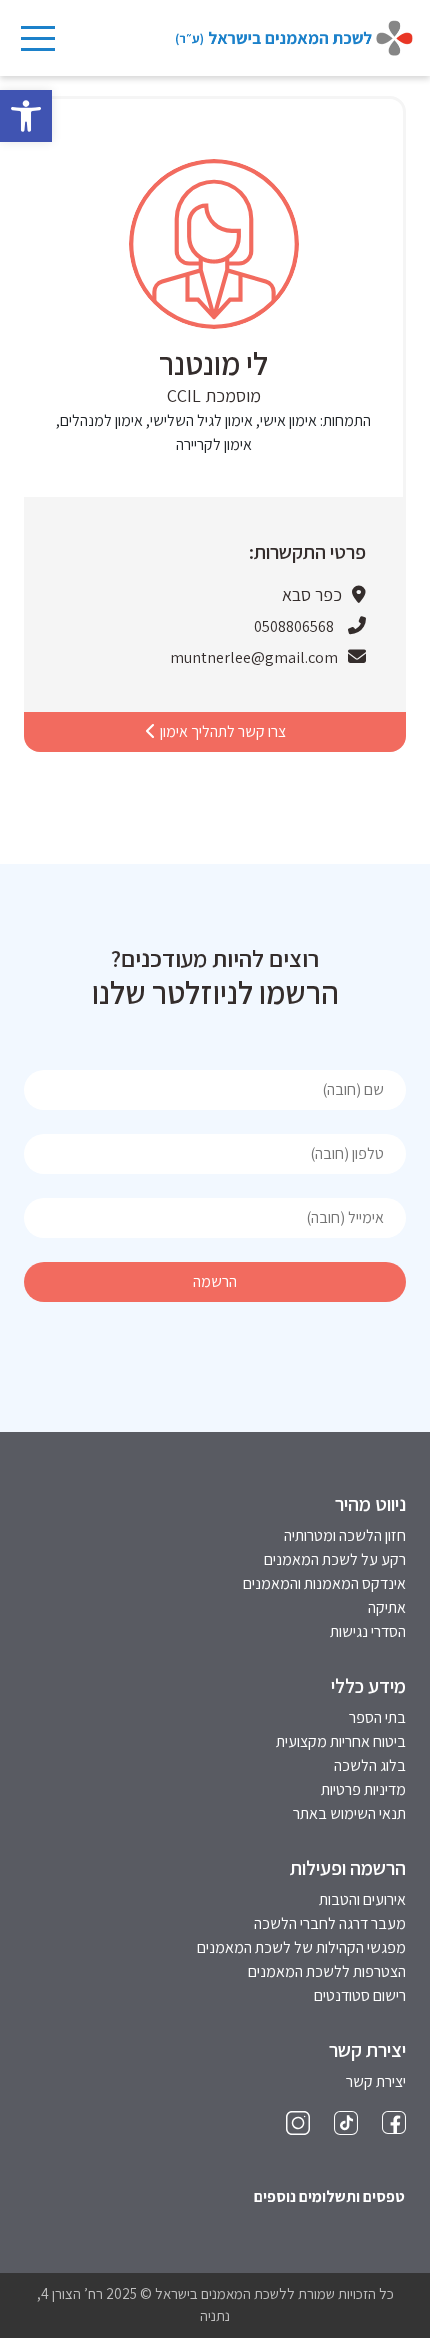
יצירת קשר (376, 2081)
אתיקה (387, 1607)
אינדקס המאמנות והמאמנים (324, 1583)
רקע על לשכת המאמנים (335, 1559)
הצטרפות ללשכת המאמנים (327, 1971)
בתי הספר (377, 1717)
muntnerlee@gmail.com (254, 657)
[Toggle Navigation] (37, 38)
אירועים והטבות (362, 1899)
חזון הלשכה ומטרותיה (345, 1535)
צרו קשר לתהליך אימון (221, 731)
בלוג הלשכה (370, 1765)
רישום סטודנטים (360, 1995)
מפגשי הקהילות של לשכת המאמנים (301, 1947)
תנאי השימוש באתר (349, 1813)
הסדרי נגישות (368, 1631)
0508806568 (294, 626)
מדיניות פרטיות (363, 1789)
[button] (26, 116)
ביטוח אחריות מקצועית (341, 1741)
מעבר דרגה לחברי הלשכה (330, 1923)
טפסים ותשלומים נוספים (329, 2196)
